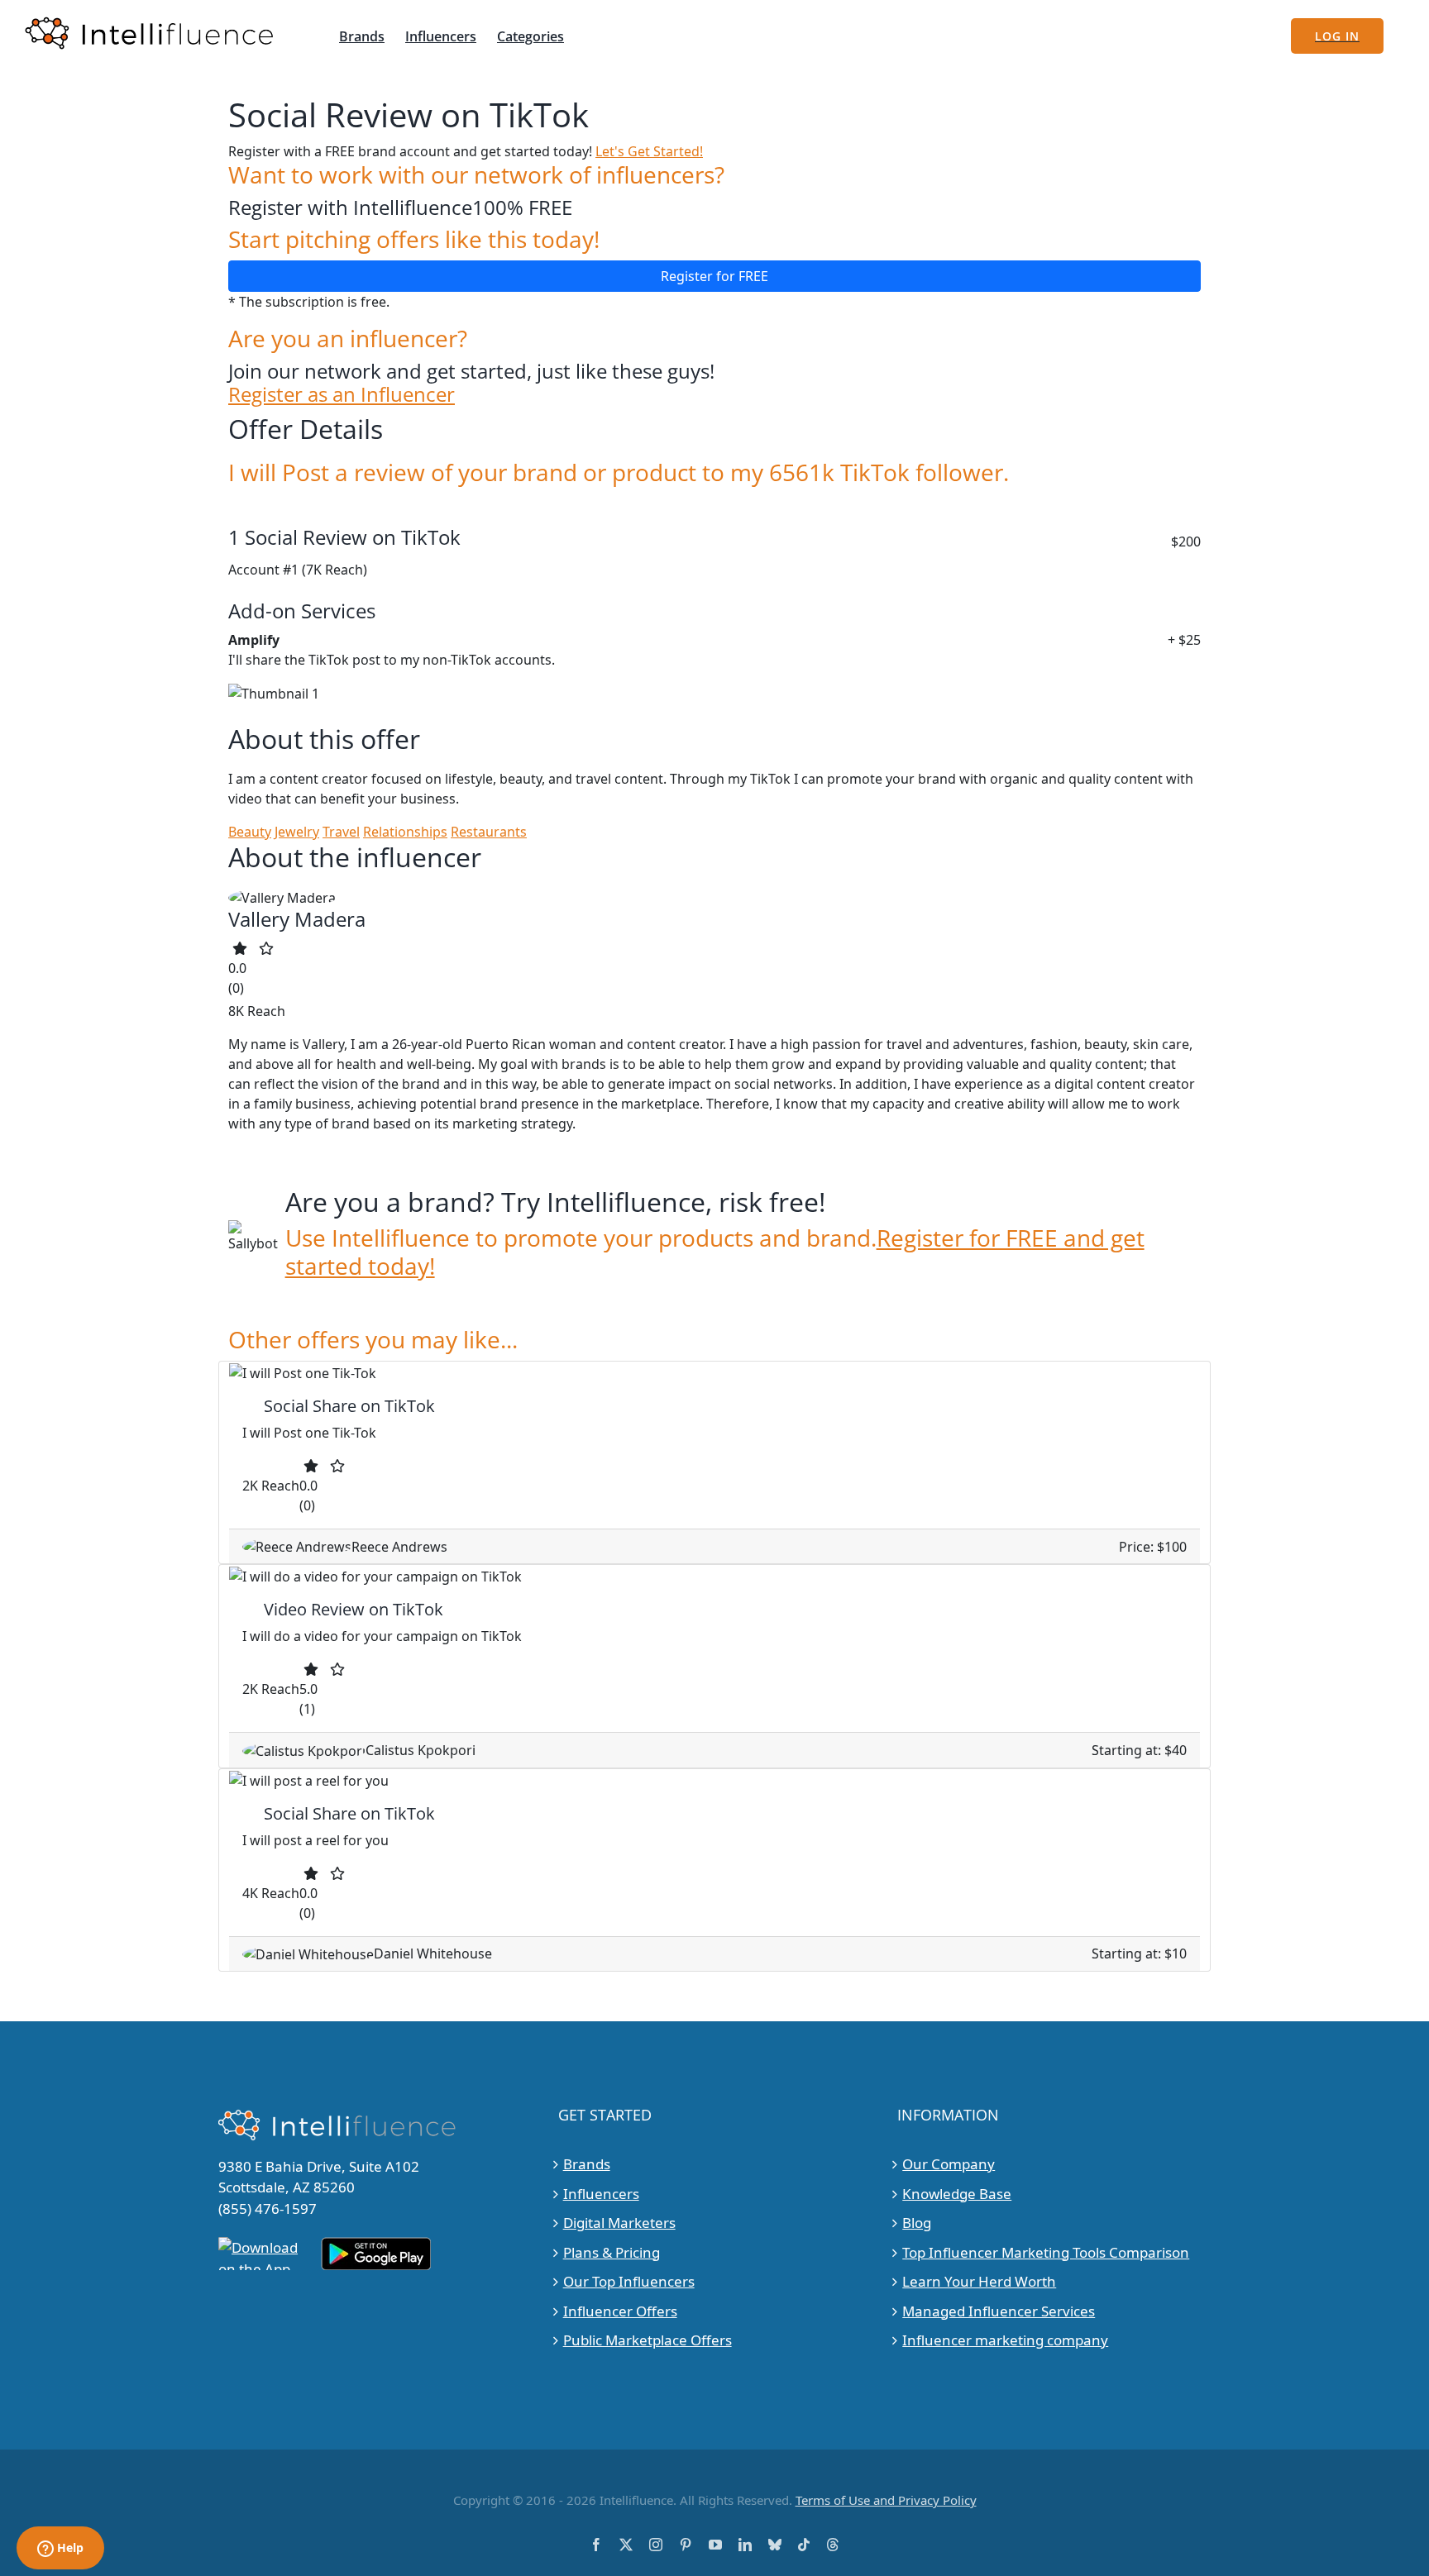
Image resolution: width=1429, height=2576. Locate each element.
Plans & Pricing (612, 2252)
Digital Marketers (619, 2223)
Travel (341, 832)
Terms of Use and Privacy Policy (886, 2500)
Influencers (601, 2194)
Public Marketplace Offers (648, 2340)
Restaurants (489, 832)
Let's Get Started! (649, 151)
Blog (917, 2223)
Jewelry (297, 832)
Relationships (405, 832)
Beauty (250, 832)
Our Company (949, 2164)
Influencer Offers (620, 2311)
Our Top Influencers (629, 2281)
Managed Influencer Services (999, 2311)
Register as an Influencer (342, 395)
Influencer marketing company (1005, 2340)
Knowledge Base (957, 2194)
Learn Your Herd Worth (979, 2281)
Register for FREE (714, 276)
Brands (587, 2164)
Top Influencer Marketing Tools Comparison (1046, 2252)
